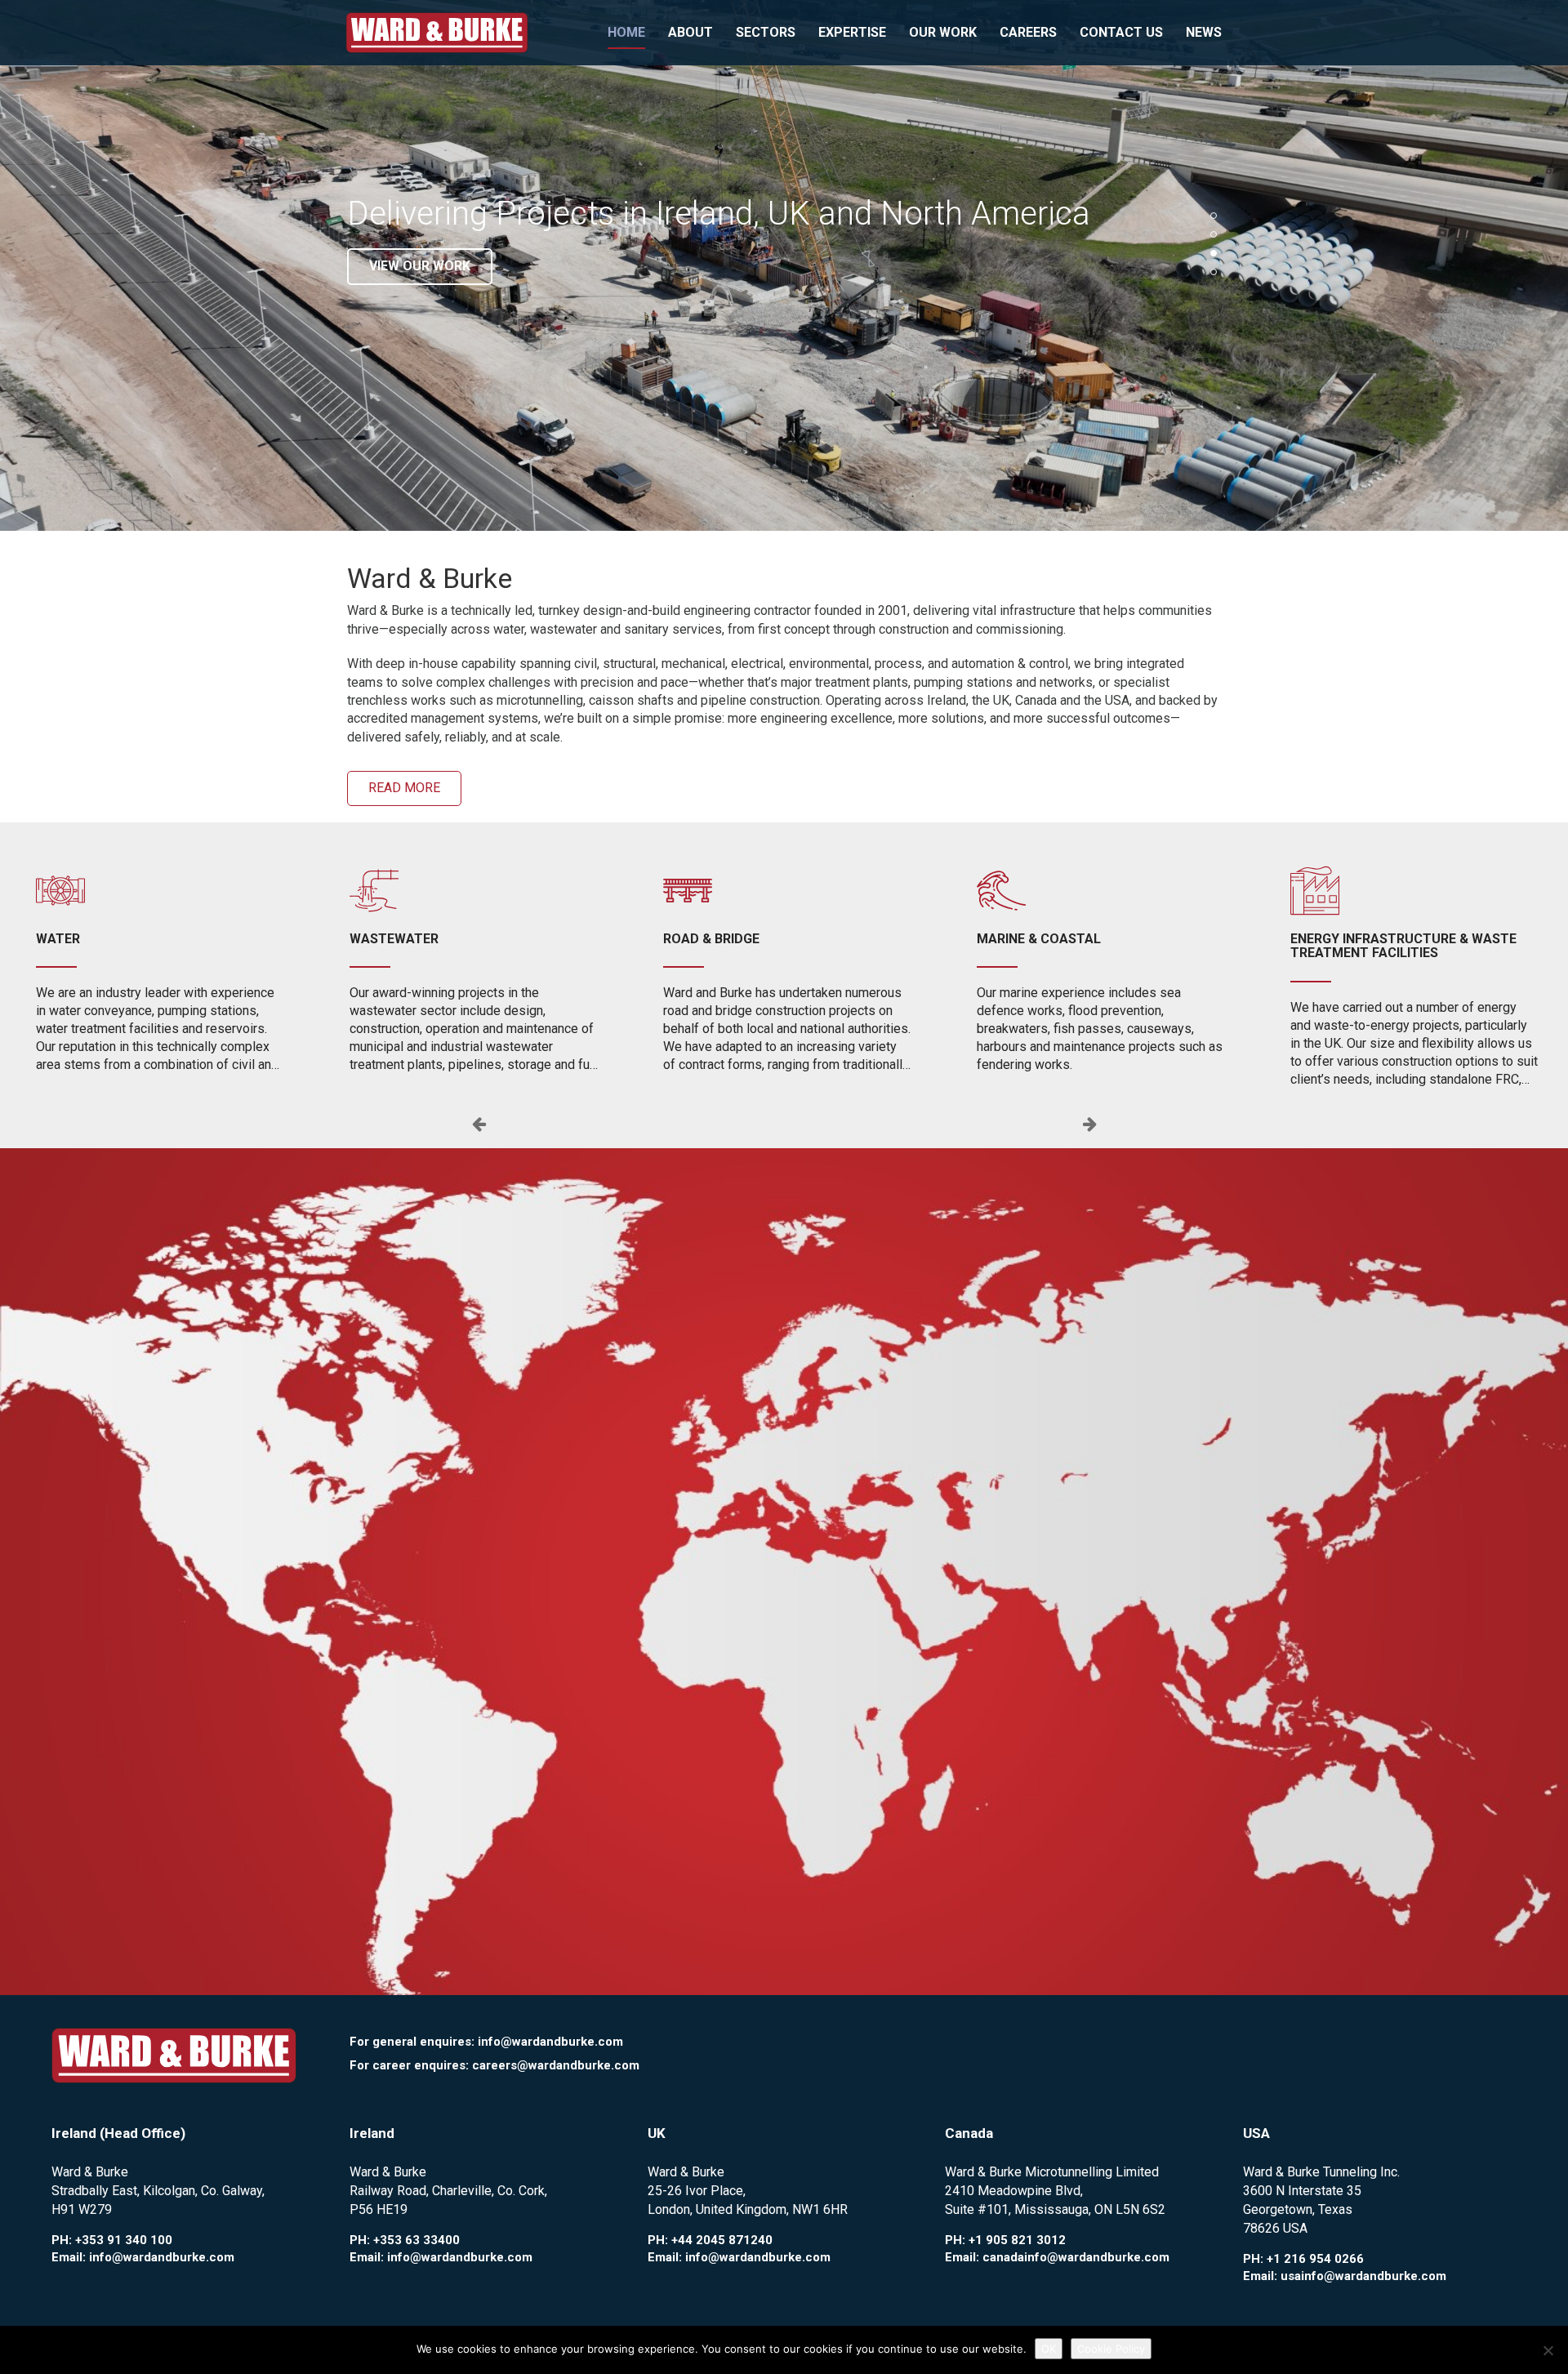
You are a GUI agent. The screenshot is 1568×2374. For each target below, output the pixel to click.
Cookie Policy (1111, 2349)
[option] (784, 265)
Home (626, 32)
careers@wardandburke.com (556, 2065)
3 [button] (1214, 253)
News (1204, 32)
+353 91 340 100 (124, 2240)
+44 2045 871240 (722, 2240)
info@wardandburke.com (550, 2042)
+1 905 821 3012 (1017, 2240)
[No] (1548, 2350)
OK (1049, 2349)
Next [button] (1089, 1124)
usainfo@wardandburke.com (1363, 2276)
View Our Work (420, 266)
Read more (404, 788)
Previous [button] (479, 1124)
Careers (1028, 32)
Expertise (852, 32)
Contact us (1121, 32)
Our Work (943, 32)
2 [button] (1214, 234)
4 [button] (1214, 272)
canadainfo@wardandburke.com (1076, 2257)
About (690, 32)
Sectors (766, 32)
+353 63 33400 (416, 2240)
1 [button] (1214, 216)
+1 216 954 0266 (1315, 2259)
